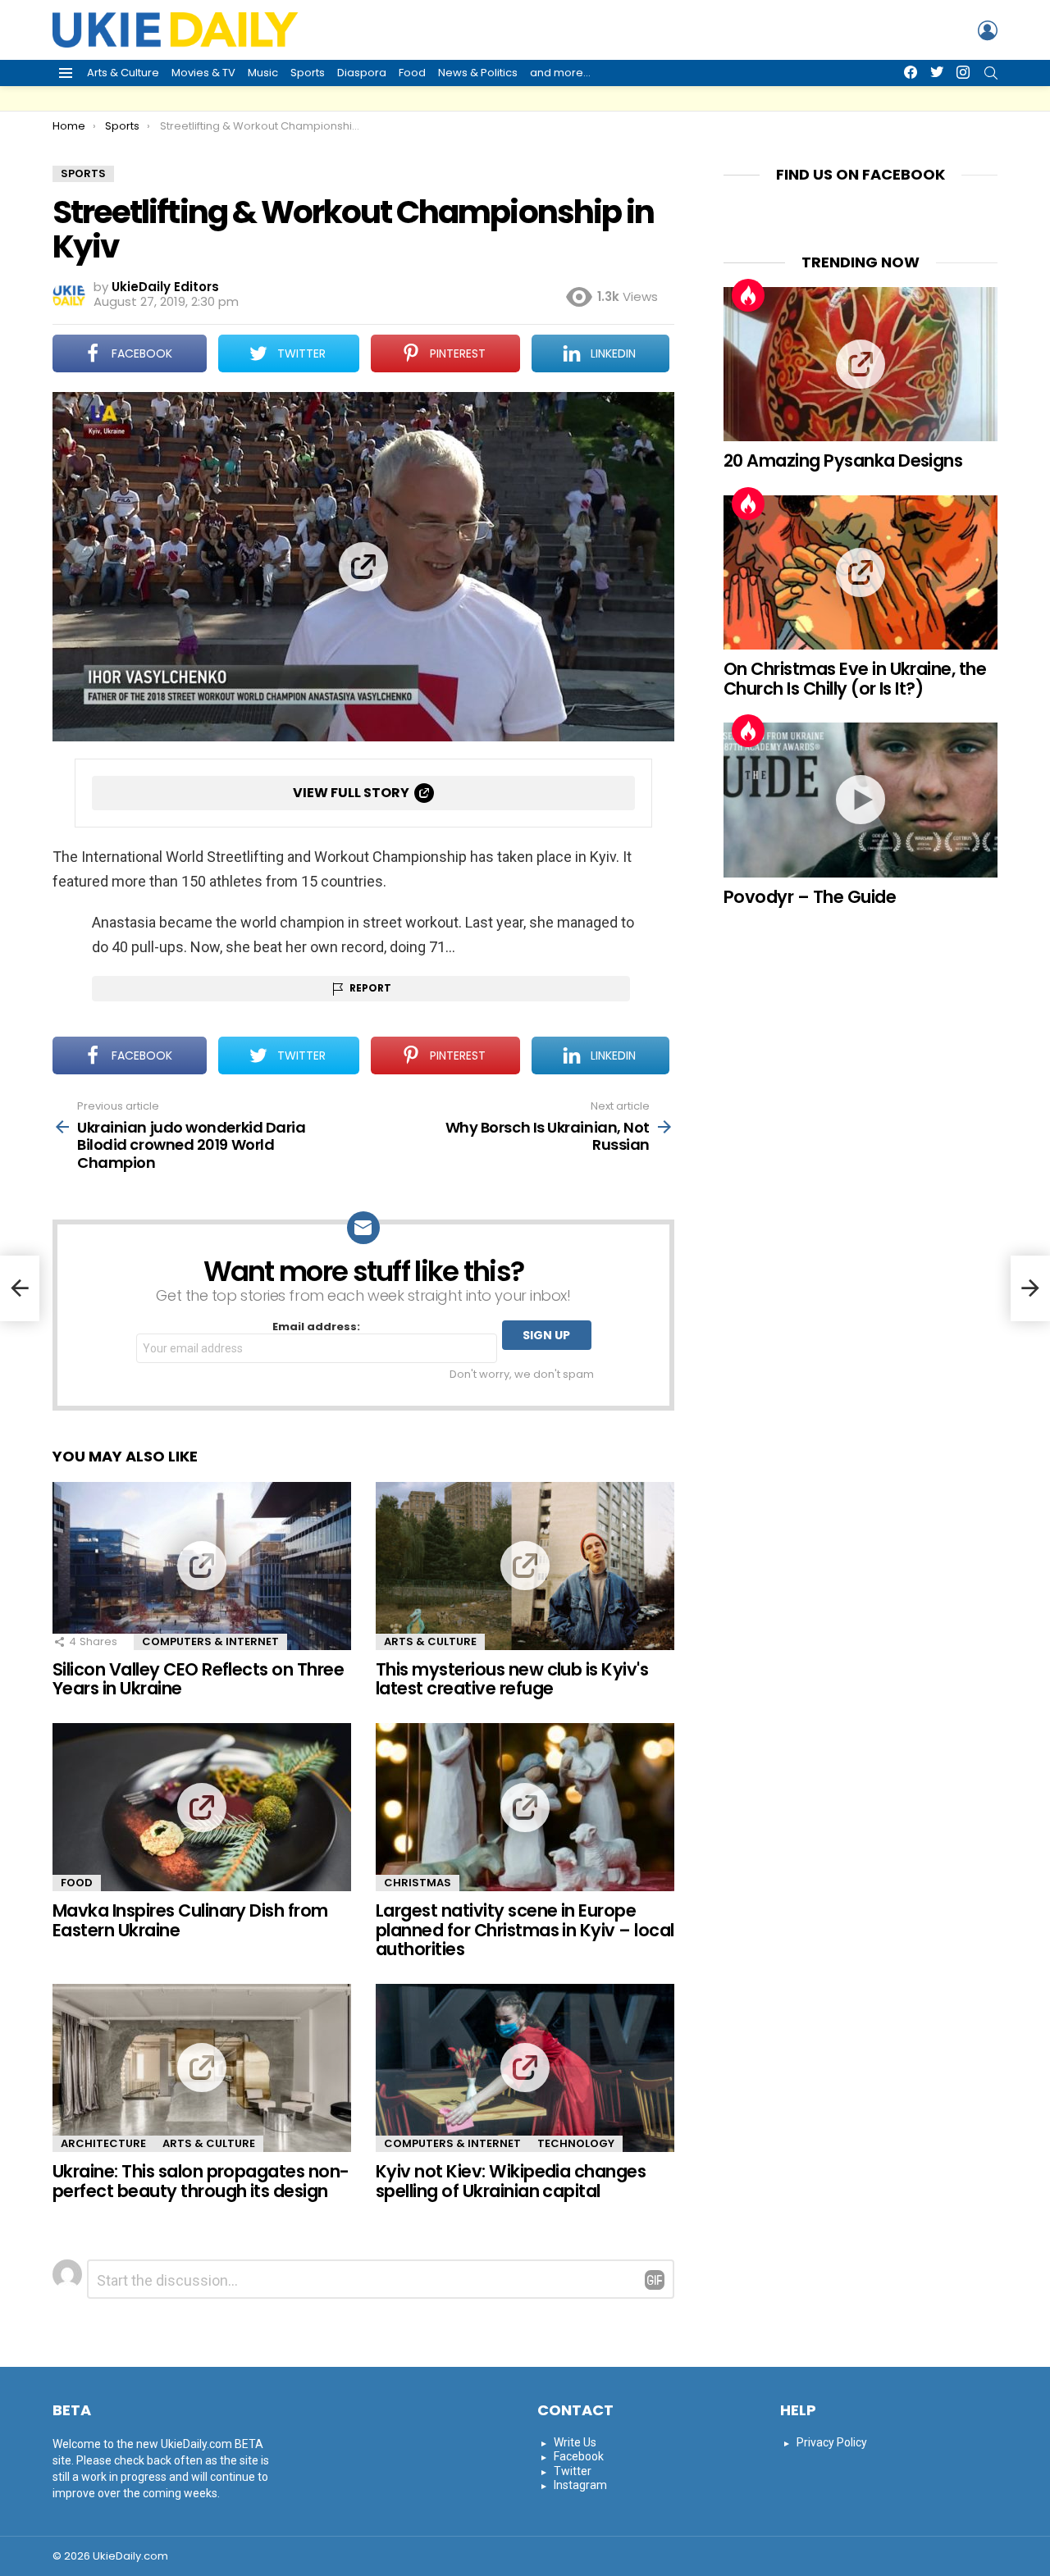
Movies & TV (203, 73)
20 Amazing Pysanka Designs (843, 460)
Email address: (316, 1327)
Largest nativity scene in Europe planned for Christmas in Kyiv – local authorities (525, 1930)
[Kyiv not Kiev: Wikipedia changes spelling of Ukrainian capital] (525, 2068)
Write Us (575, 2442)
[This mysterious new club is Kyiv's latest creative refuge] (525, 1566)
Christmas (418, 1883)
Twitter (573, 2471)
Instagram (580, 2485)
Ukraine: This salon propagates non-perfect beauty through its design (201, 2181)
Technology (576, 2143)
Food (412, 73)
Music (263, 73)
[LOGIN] (988, 30)
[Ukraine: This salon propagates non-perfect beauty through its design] (202, 2068)
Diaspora (362, 73)
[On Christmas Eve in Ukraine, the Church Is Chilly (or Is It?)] (861, 572)
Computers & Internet (210, 1641)
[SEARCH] (991, 73)
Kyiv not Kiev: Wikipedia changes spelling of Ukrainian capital (511, 2181)
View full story (351, 793)
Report (370, 988)
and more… (560, 73)
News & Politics (478, 73)
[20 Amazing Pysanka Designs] (861, 364)
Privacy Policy (832, 2442)
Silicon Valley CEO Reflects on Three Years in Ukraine (198, 1679)
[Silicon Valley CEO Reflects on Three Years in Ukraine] (202, 1566)
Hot (748, 295)
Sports (308, 73)
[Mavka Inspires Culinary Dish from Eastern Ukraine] (202, 1807)
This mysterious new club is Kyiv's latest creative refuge (512, 1679)
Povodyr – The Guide (810, 897)
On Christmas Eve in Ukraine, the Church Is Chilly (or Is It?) (855, 679)
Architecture (103, 2143)
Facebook (579, 2456)
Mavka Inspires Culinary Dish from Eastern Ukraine (190, 1920)
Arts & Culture (123, 73)
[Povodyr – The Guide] (861, 800)
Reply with (655, 2280)
